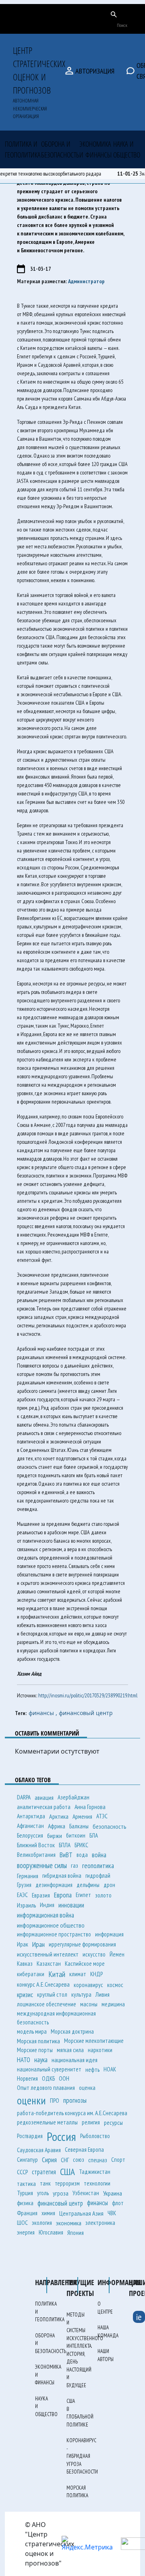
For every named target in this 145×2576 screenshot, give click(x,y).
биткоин (76, 1835)
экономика (69, 2223)
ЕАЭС (22, 1895)
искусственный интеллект (48, 1954)
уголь (43, 2193)
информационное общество (51, 1925)
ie (139, 2317)
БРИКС (81, 1845)
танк (45, 2183)
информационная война (46, 1915)
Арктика (59, 1816)
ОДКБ (48, 2078)
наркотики (100, 2050)
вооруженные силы (42, 1865)
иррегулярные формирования (82, 1944)
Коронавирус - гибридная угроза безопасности (82, 2456)
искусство (94, 1954)
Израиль (26, 1905)
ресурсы (113, 2122)
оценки (31, 2100)
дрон (109, 1885)
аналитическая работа (44, 1807)
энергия (26, 2232)
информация (109, 1934)
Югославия (51, 2232)
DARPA (24, 1797)
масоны (89, 2004)
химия (48, 2213)
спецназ (98, 2160)
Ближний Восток (36, 1845)
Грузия (24, 1885)
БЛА (94, 1835)
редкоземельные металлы (47, 2122)
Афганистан (30, 1826)
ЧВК (112, 2213)
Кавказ (25, 1964)
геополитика (98, 1866)
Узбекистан (86, 2193)
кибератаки (31, 1974)
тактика (26, 2183)
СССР (22, 2172)
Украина (113, 2193)
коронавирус (88, 1985)
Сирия (49, 2160)
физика (25, 2203)
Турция (25, 2193)
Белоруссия (30, 1835)
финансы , (44, 1713)
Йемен (117, 1954)
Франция (27, 2213)
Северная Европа (84, 2150)
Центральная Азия (81, 2213)
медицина (113, 2004)
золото (103, 1895)
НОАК (110, 2069)
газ (75, 1865)
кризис (25, 1994)
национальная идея (75, 2060)
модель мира (32, 2031)
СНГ (65, 2160)
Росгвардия (30, 2136)
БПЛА (65, 1845)
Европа (63, 1895)
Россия (61, 2136)
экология (42, 2223)
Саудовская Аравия (39, 2150)
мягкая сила (70, 2050)
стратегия (44, 2172)
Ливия (103, 1994)
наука (41, 2060)
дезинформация (54, 1885)
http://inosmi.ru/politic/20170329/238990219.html (88, 1695)
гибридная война (62, 1876)
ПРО (55, 2101)
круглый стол (52, 1994)
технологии (97, 2183)
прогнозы (75, 2100)
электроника (100, 2223)
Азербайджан (74, 1797)
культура (81, 1994)
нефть (92, 2069)
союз (79, 2160)
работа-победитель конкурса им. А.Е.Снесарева (72, 2113)
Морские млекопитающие (94, 2041)
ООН (64, 2078)
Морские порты (35, 2050)
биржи (55, 1836)
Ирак (23, 1944)
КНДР (96, 1974)
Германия (28, 1876)
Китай (57, 1974)
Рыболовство (95, 2136)
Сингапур (27, 2160)
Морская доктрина (72, 2031)
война (99, 1855)
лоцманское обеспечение (47, 2004)
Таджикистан (95, 2172)
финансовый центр (86, 1713)
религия (91, 2122)
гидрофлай (98, 1876)
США (67, 2172)
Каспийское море (85, 1964)
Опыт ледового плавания (46, 2088)
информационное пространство (54, 1934)
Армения (82, 1816)
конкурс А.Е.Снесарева (43, 1984)
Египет (83, 1895)
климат (78, 1974)
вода (82, 1855)
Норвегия (27, 2078)
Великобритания (36, 1855)
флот (118, 2203)
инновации (71, 1905)
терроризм (67, 2183)
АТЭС (102, 1816)
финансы (97, 2203)
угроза (61, 2193)
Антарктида (31, 1816)
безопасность (110, 1826)
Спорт (118, 2160)
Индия (47, 1905)
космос (115, 1985)
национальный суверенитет (49, 2069)
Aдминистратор (86, 281)
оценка (87, 2088)
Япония (76, 2233)
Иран (38, 1944)
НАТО (24, 2060)
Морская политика (38, 2041)
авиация (44, 1797)
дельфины (88, 1885)
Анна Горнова (90, 1807)
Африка (57, 1826)
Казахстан (49, 1964)
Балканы (79, 1826)
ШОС (22, 2223)
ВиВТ (66, 1855)
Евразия (41, 1895)
